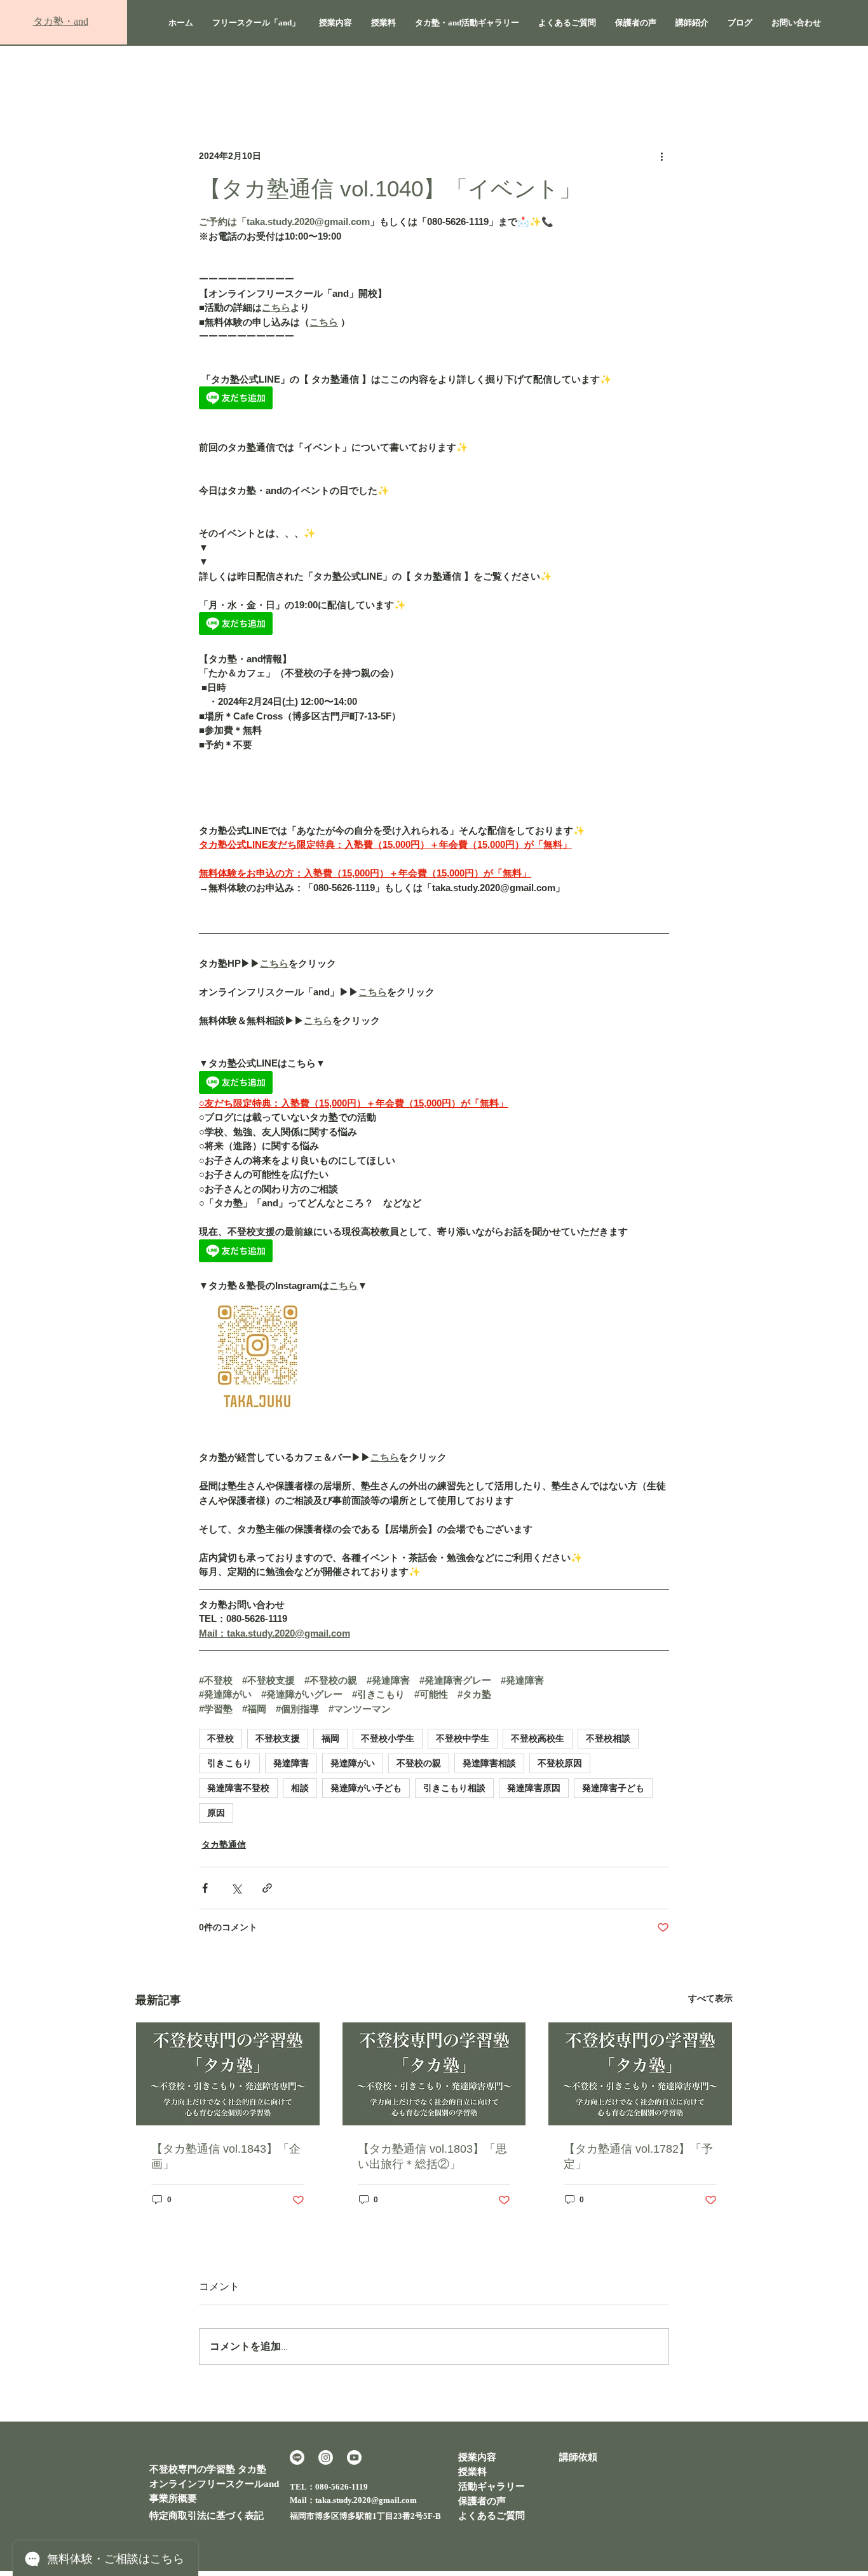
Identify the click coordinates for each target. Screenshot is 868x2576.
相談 (300, 1788)
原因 (216, 1813)
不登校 (220, 1738)
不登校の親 (419, 1763)
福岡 (330, 1738)
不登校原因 (560, 1763)
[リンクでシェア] (267, 1888)
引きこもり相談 (454, 1788)
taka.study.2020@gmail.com (366, 2500)
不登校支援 (278, 1738)
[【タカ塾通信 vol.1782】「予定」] (640, 2074)
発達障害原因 (534, 1788)
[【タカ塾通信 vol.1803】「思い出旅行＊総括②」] (434, 2074)
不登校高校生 (538, 1738)
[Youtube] (354, 2457)
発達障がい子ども (366, 1788)
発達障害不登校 (238, 1788)
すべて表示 (710, 1998)
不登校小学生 (388, 1738)
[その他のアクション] (661, 156)
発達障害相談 (489, 1763)
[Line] (297, 2457)
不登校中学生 (463, 1738)
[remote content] (434, 399)
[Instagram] (326, 2457)
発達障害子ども (613, 1788)
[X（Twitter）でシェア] (236, 1888)
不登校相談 (608, 1738)
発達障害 (291, 1763)
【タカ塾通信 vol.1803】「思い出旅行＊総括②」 (432, 2157)
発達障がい (353, 1763)
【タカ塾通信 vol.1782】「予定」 (638, 2157)
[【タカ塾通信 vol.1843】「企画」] (228, 2074)
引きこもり (229, 1763)
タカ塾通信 (224, 1844)
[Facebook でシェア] (205, 1888)
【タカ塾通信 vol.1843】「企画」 (226, 2157)
